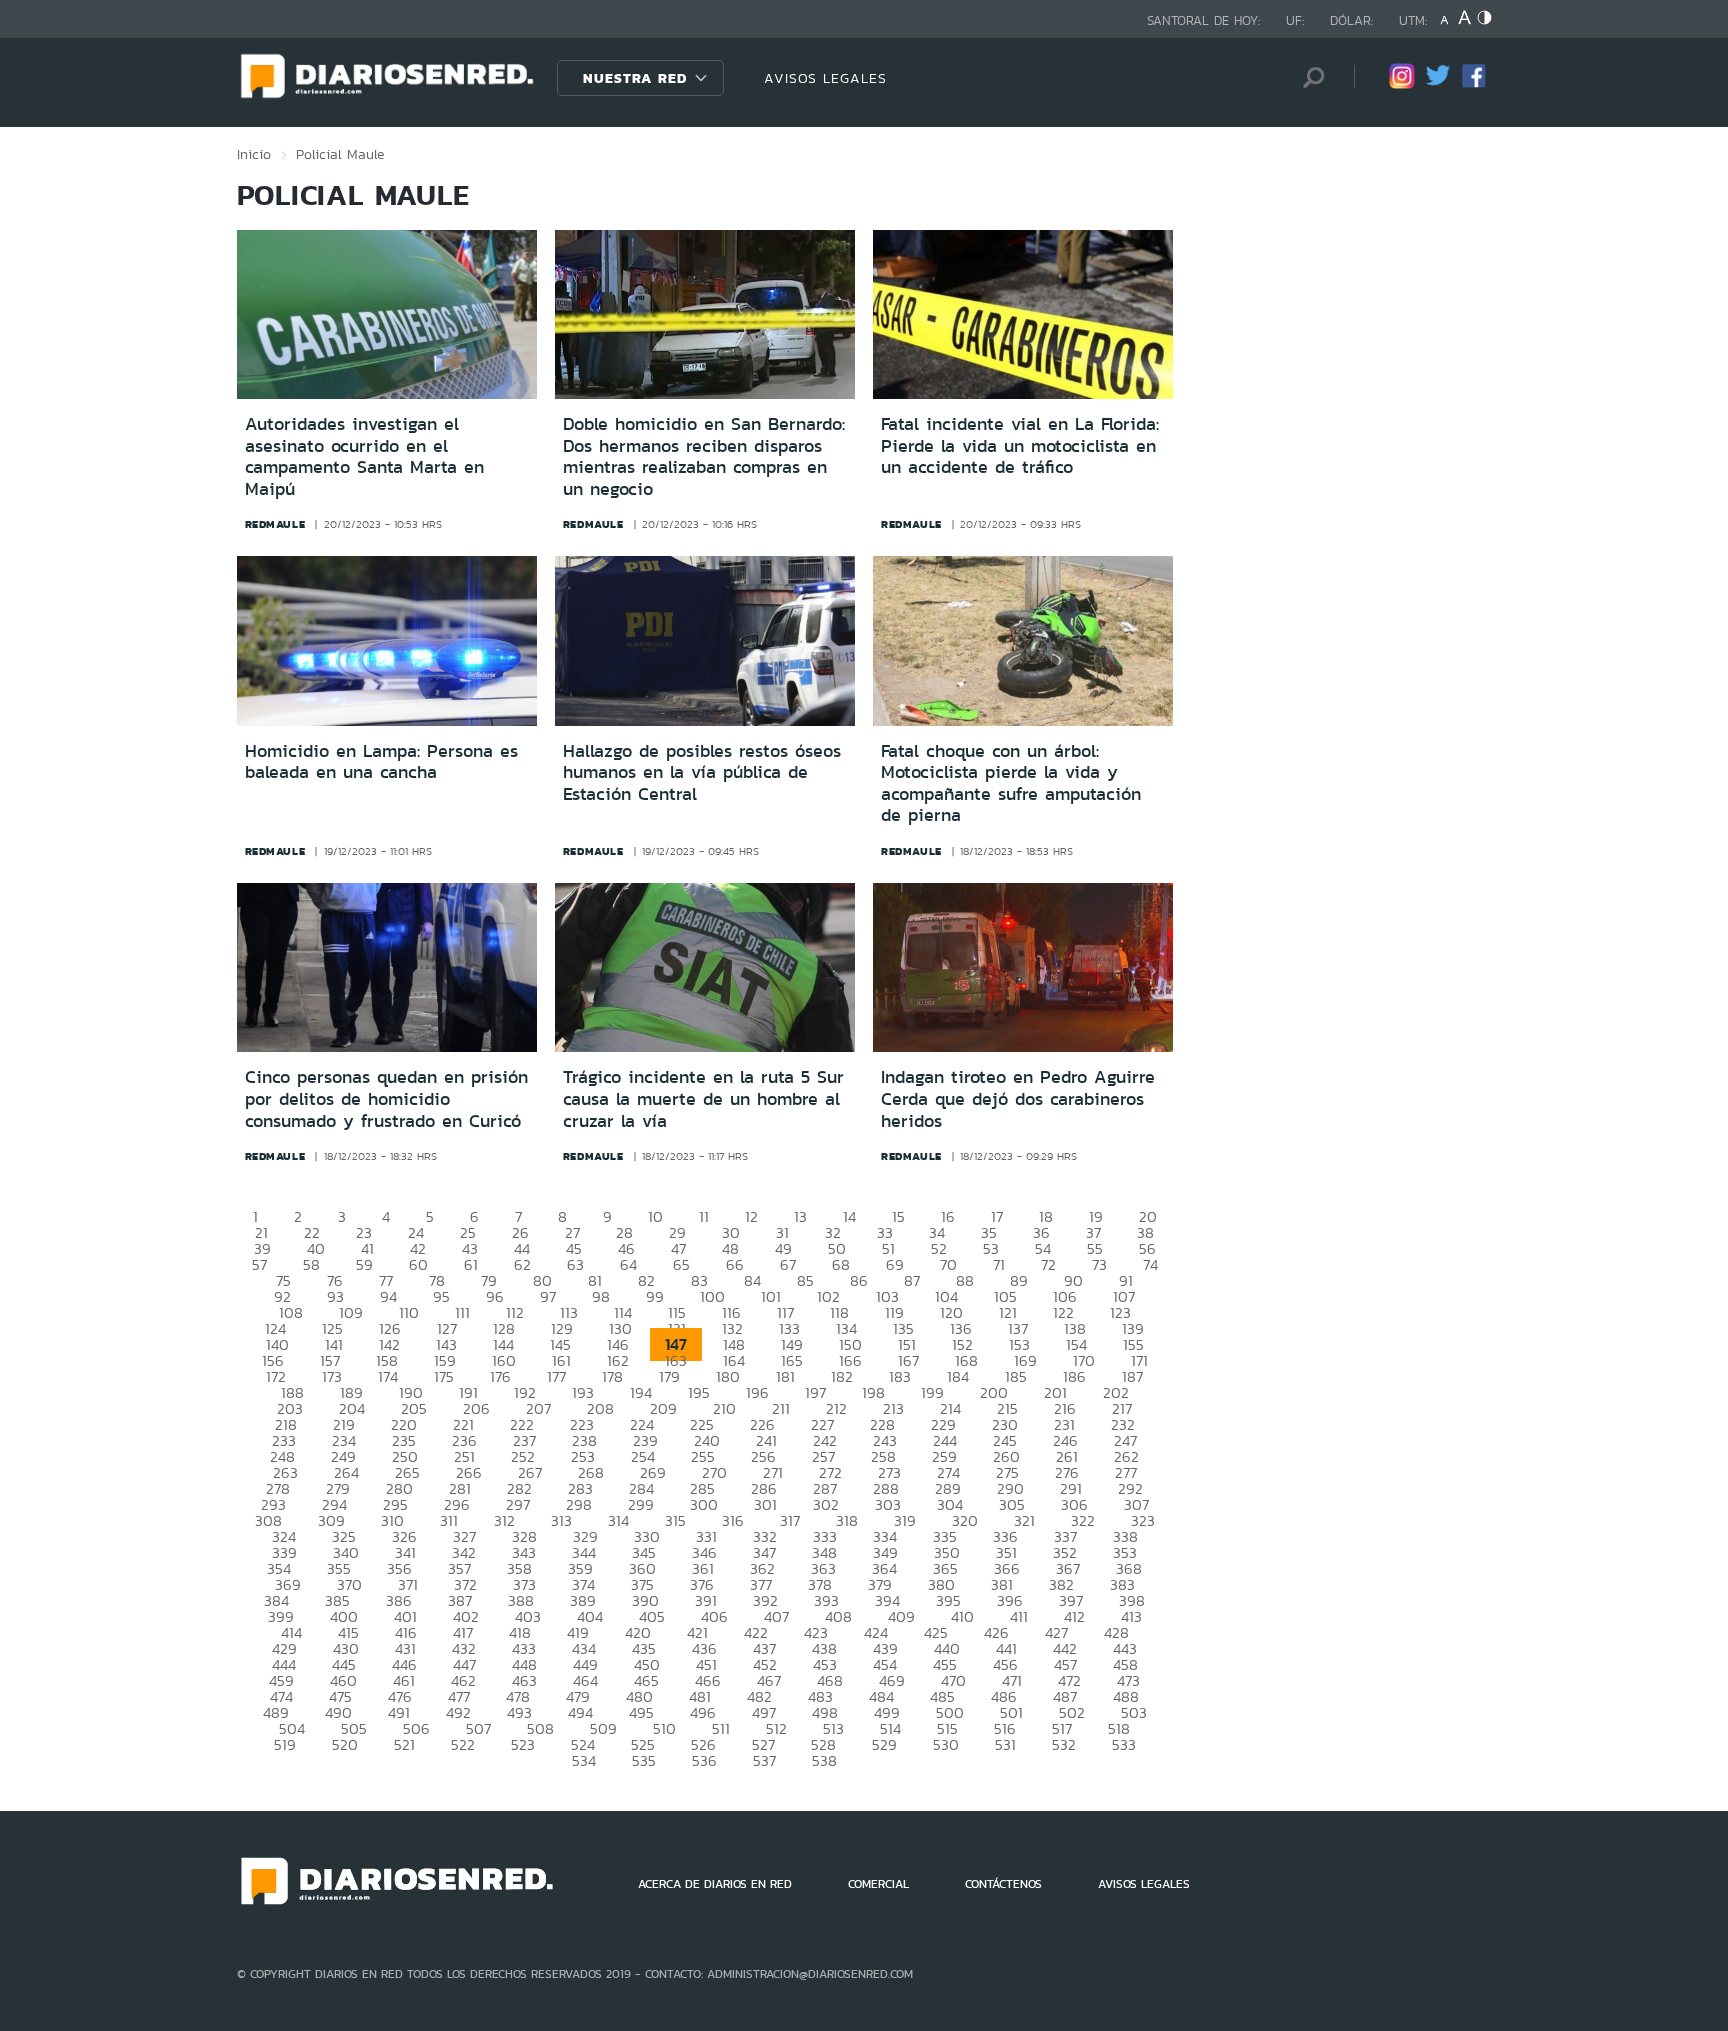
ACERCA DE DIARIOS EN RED (715, 1884)
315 (675, 1520)
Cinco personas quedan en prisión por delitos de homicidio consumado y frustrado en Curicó (386, 1098)
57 (259, 1264)
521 (404, 1744)
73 (1099, 1264)
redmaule (275, 524)
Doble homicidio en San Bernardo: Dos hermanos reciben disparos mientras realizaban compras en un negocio (704, 456)
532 (1064, 1744)
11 (704, 1216)
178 (612, 1376)
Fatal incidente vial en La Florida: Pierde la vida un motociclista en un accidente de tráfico (1020, 445)
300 (704, 1504)
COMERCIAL (878, 1884)
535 (644, 1760)
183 (900, 1376)
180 (728, 1376)
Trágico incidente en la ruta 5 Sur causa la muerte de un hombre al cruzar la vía (703, 1098)
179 (669, 1376)
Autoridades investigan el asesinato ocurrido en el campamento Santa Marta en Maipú (364, 456)
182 (842, 1376)
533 (1124, 1744)
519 (285, 1744)
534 (584, 1760)
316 (733, 1520)
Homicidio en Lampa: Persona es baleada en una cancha (381, 762)
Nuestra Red (635, 78)
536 (704, 1760)
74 (1150, 1264)
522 (463, 1744)
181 (785, 1376)
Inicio (254, 154)
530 (946, 1744)
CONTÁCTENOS (1003, 1884)
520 (345, 1744)
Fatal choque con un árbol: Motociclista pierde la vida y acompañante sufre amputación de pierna (1011, 783)
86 (859, 1280)
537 (764, 1760)
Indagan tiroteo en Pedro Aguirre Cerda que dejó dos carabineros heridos (1018, 1098)
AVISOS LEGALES (825, 78)
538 (824, 1760)
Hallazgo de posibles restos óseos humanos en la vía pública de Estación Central (702, 772)
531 (1005, 1744)
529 (884, 1744)
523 (523, 1744)
